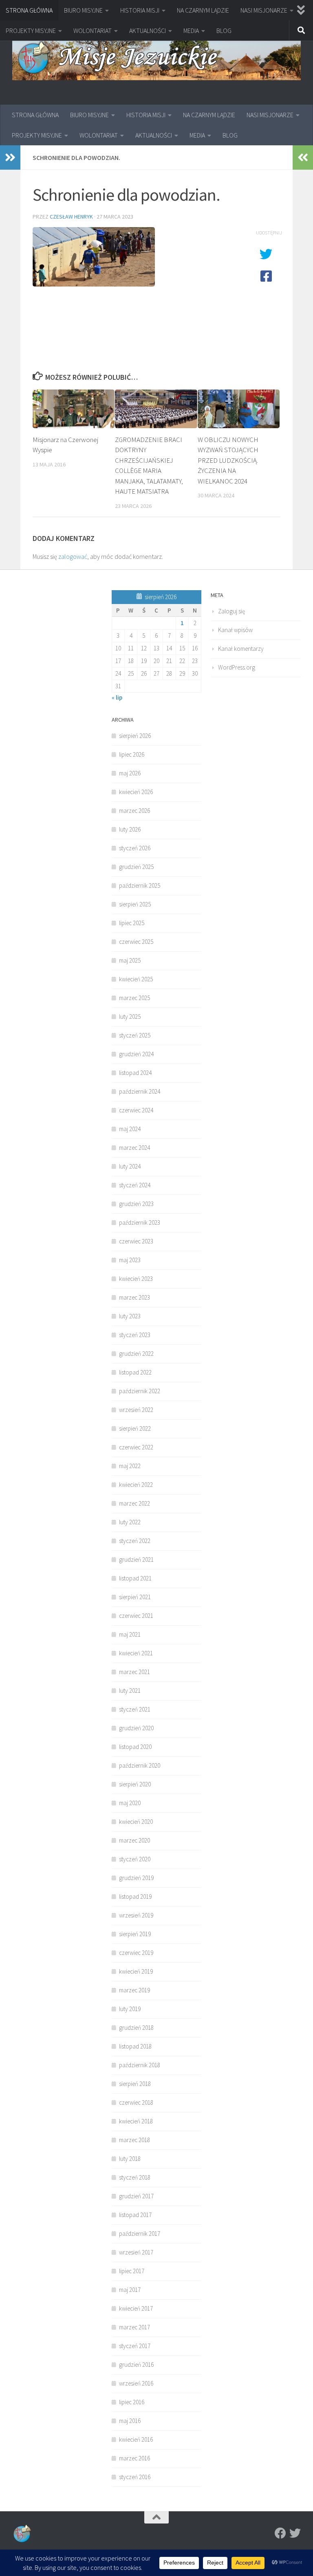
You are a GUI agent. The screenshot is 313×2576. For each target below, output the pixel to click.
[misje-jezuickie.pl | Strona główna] (156, 58)
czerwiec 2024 (136, 1110)
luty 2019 (130, 2009)
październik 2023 (140, 1222)
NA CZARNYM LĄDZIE (203, 10)
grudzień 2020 (136, 1728)
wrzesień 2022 (136, 1410)
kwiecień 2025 (136, 979)
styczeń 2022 (135, 1541)
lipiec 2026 (132, 754)
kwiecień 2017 (136, 2308)
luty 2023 (130, 1316)
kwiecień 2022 (136, 1485)
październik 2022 (140, 1391)
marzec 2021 (134, 1672)
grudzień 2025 (136, 867)
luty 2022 (130, 1522)
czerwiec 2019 (136, 1953)
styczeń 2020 (135, 1859)
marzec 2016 (134, 2458)
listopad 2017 (135, 2215)
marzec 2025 (134, 998)
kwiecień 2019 (136, 1971)
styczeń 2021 (135, 1709)
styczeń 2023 (135, 1335)
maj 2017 (130, 2290)
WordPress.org (237, 667)
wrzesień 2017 (136, 2252)
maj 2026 (130, 773)
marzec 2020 (134, 1840)
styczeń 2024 (135, 1185)
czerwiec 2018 (136, 2102)
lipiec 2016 (132, 2402)
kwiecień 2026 (136, 792)
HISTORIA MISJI (140, 10)
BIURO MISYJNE (83, 10)
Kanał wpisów (235, 630)
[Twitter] (295, 2533)
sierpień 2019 (135, 1934)
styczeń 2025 (135, 1035)
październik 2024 (140, 1091)
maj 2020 (130, 1803)
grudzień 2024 (136, 1054)
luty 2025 (130, 1017)
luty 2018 (130, 2159)
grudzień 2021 (136, 1559)
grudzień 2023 (136, 1204)
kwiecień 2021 (136, 1653)
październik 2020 (140, 1765)
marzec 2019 (134, 1990)
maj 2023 (130, 1260)
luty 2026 (130, 829)
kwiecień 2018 (136, 2121)
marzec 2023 (134, 1297)
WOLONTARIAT (93, 31)
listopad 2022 (135, 1372)
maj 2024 (130, 1129)
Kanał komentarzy (241, 649)
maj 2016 (130, 2421)
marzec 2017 (134, 2327)
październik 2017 (140, 2233)
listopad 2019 (135, 1896)
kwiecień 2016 (136, 2439)
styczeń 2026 (135, 848)
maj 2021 (130, 1634)
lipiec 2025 (132, 923)
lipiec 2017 (132, 2271)
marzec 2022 (134, 1503)
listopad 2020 (135, 1747)
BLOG (224, 31)
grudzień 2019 (136, 1878)
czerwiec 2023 (136, 1241)
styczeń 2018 (135, 2177)
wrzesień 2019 (136, 1915)
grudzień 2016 (136, 2365)
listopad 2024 (135, 1073)
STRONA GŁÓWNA (29, 10)
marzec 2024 (134, 1148)
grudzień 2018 (136, 2028)
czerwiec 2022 (136, 1447)
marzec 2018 (134, 2140)
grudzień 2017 (136, 2196)
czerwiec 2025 (136, 942)
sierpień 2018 (135, 2084)
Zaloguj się (231, 611)
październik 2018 (140, 2065)
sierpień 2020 (135, 1784)
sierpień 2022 (135, 1428)
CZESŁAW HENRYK (71, 217)
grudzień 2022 (136, 1354)
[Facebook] (280, 2533)
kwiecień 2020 (136, 1822)
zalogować (73, 556)
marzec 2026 (134, 811)
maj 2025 (130, 960)
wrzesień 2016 (136, 2383)
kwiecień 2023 (136, 1279)
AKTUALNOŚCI (148, 31)
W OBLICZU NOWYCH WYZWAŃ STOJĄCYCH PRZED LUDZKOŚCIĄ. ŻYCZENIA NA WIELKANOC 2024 (228, 460)
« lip (117, 697)
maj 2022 (130, 1466)
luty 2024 (130, 1166)
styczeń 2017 (135, 2346)
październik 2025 (140, 885)
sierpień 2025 (135, 904)
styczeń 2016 (135, 2477)
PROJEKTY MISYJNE (31, 31)
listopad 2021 (135, 1578)
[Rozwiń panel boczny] (10, 158)
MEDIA (191, 31)
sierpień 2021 (135, 1597)
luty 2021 (130, 1691)
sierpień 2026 (135, 736)
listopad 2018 (135, 2046)
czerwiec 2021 (136, 1616)
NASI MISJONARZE (264, 10)
